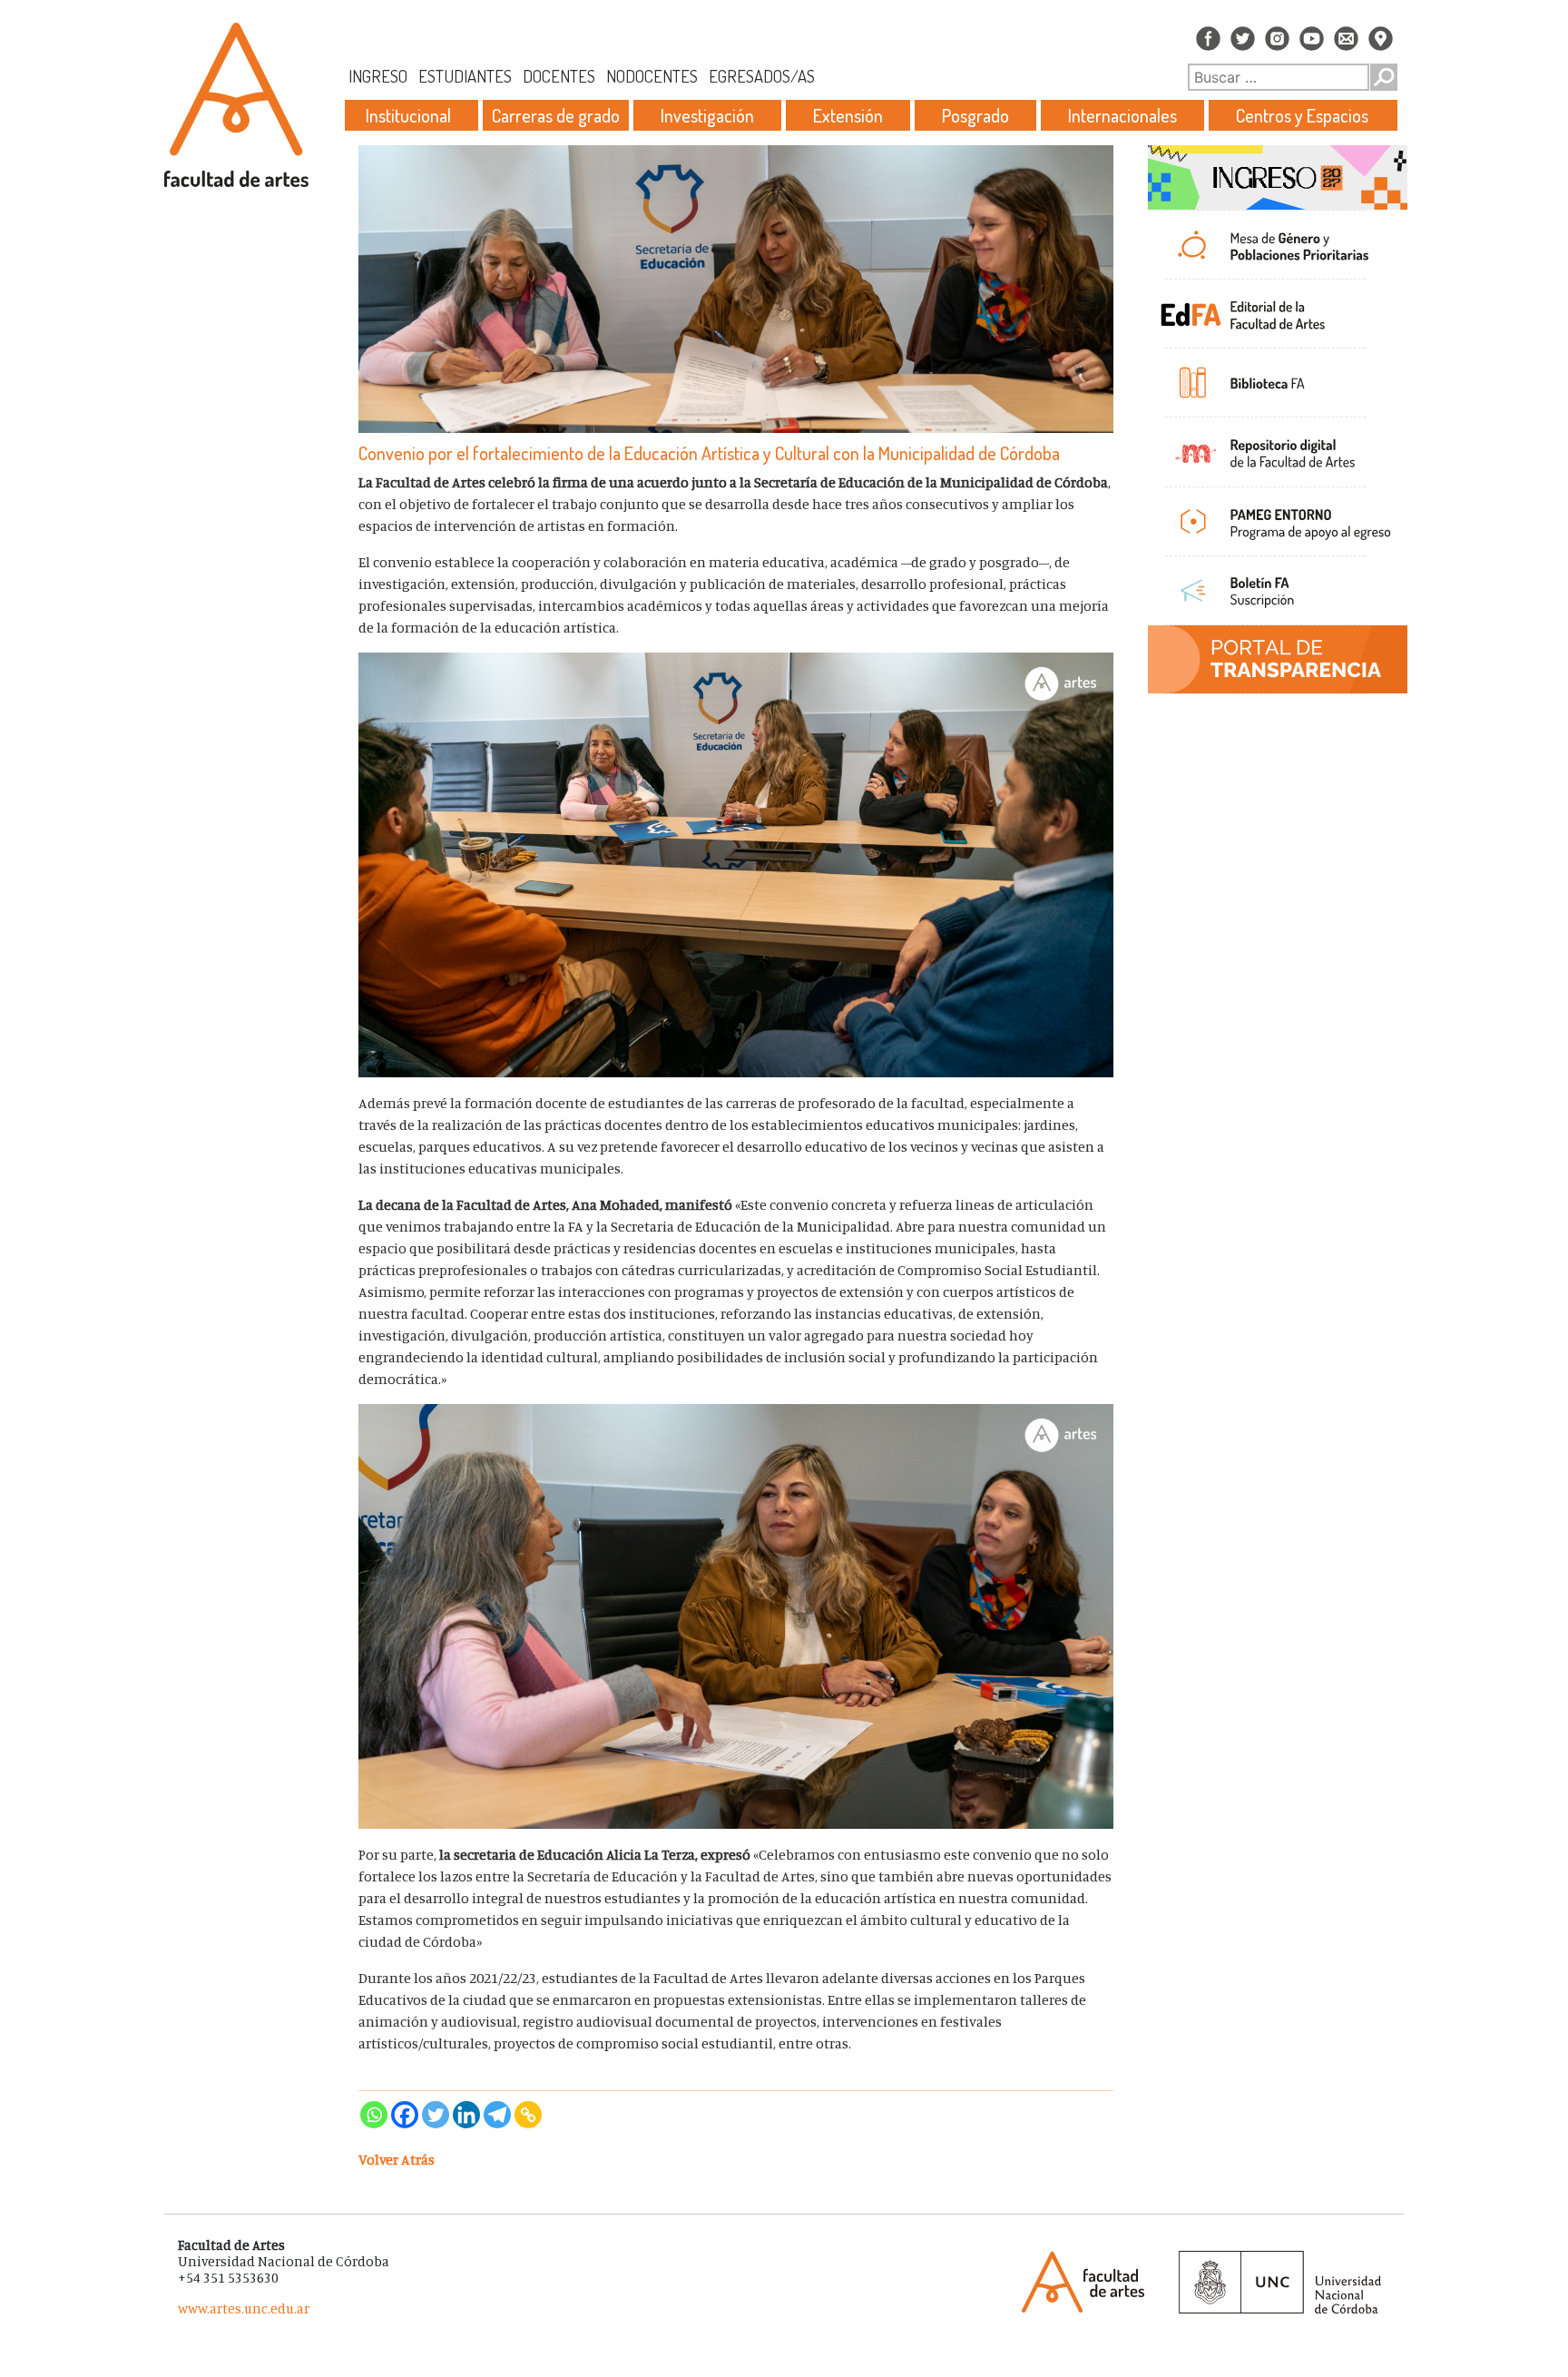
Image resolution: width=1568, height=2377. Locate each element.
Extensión (848, 115)
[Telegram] (497, 2115)
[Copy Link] (528, 2115)
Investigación (707, 115)
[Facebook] (405, 2115)
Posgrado (975, 115)
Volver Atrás (397, 2159)
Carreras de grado (556, 115)
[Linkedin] (466, 2115)
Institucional (408, 115)
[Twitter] (436, 2115)
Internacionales (1122, 115)
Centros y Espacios (1302, 115)
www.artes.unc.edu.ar (244, 2308)
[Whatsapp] (374, 2115)
